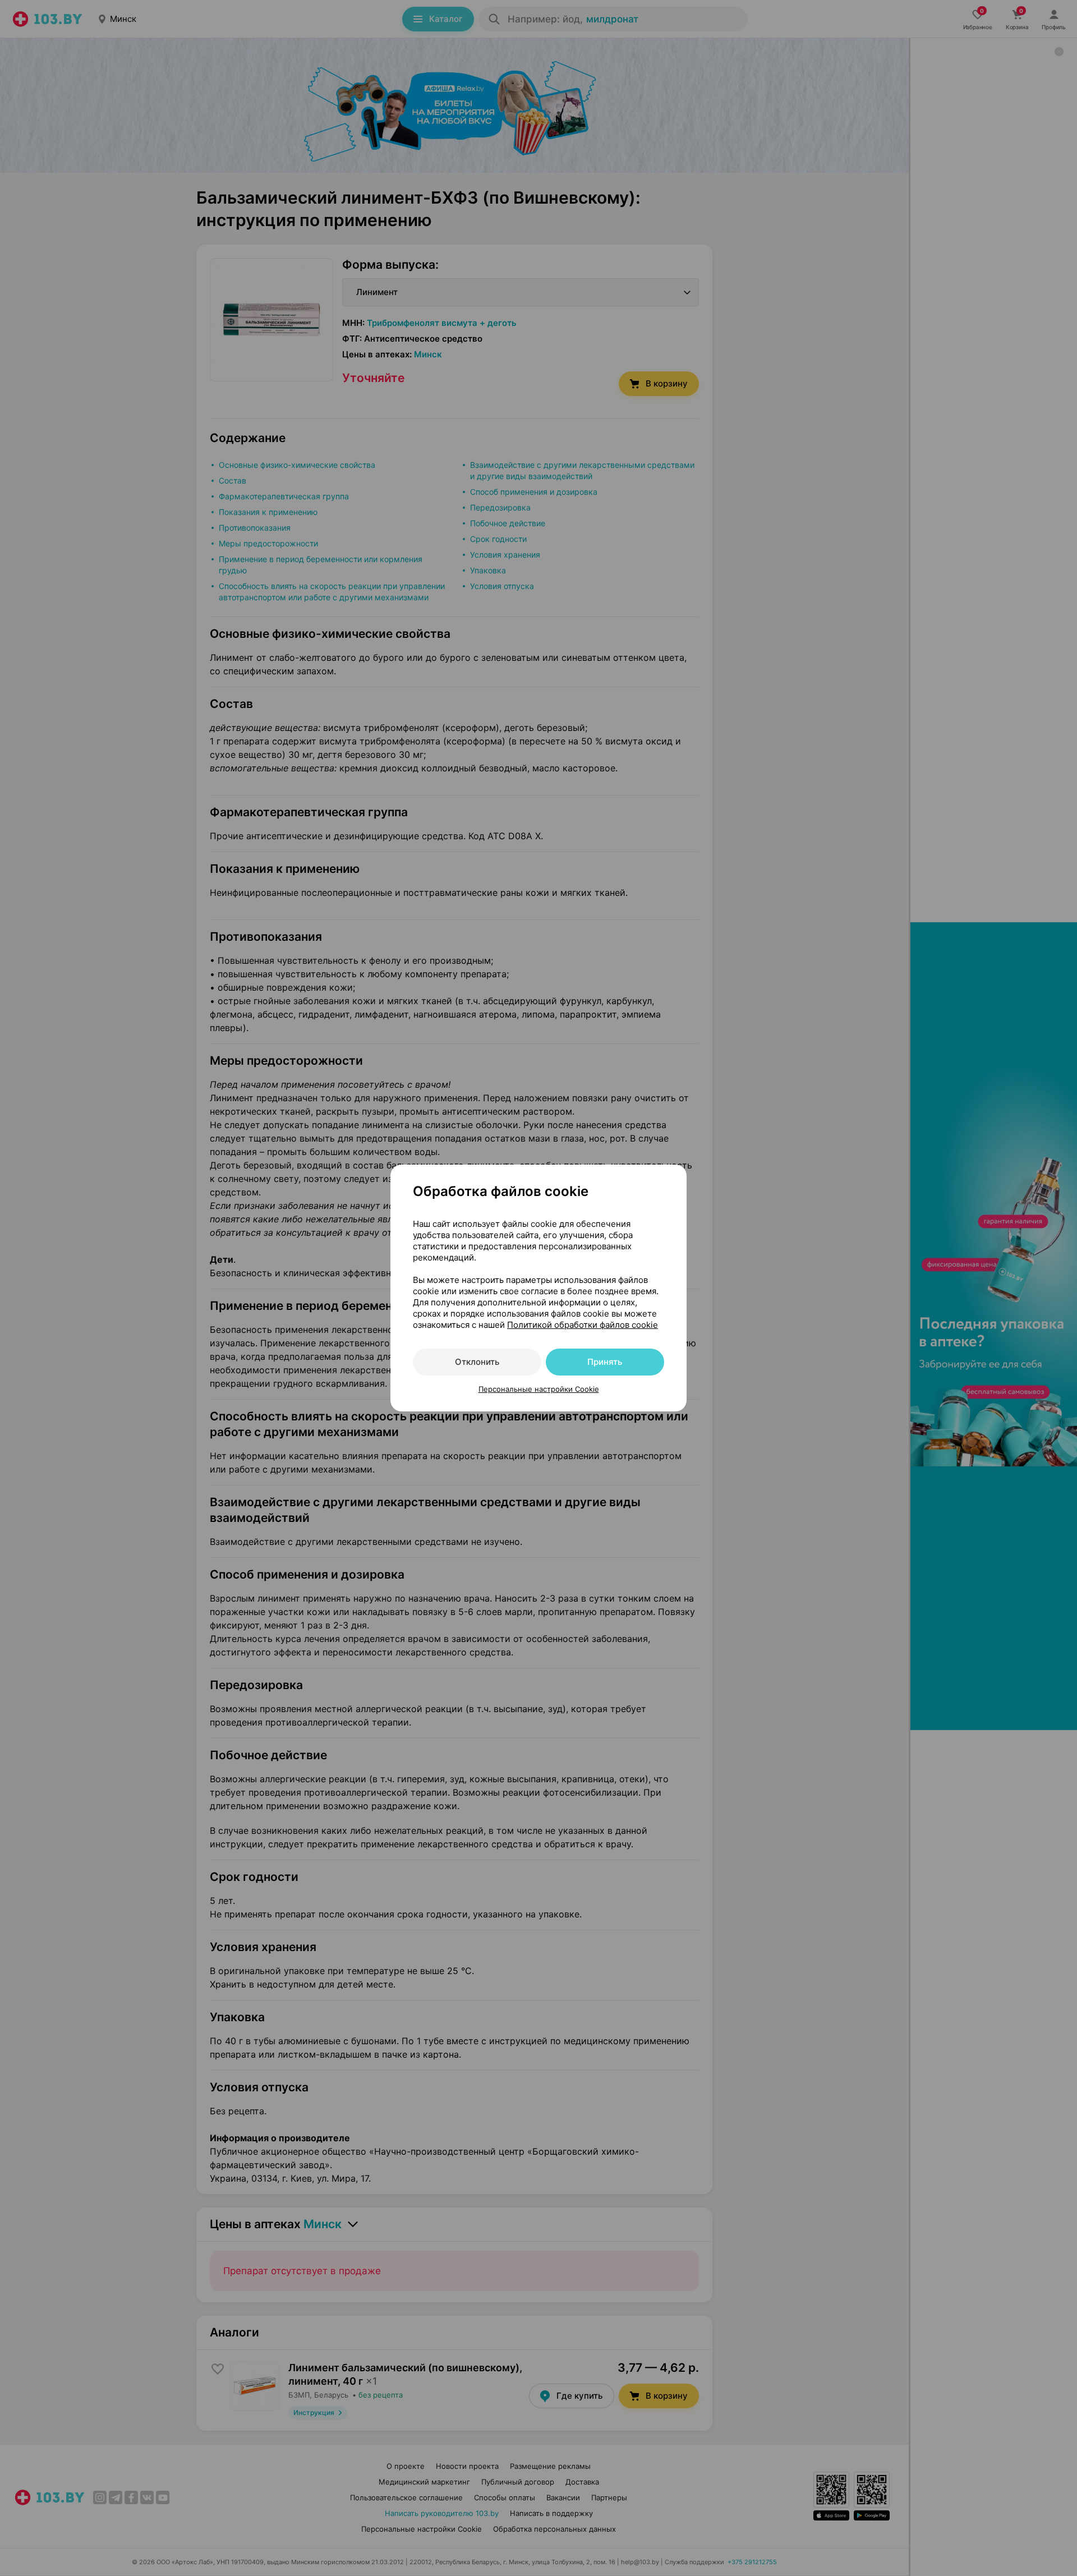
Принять (605, 1362)
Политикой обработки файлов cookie (583, 1325)
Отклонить (477, 1362)
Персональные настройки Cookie (539, 1389)
